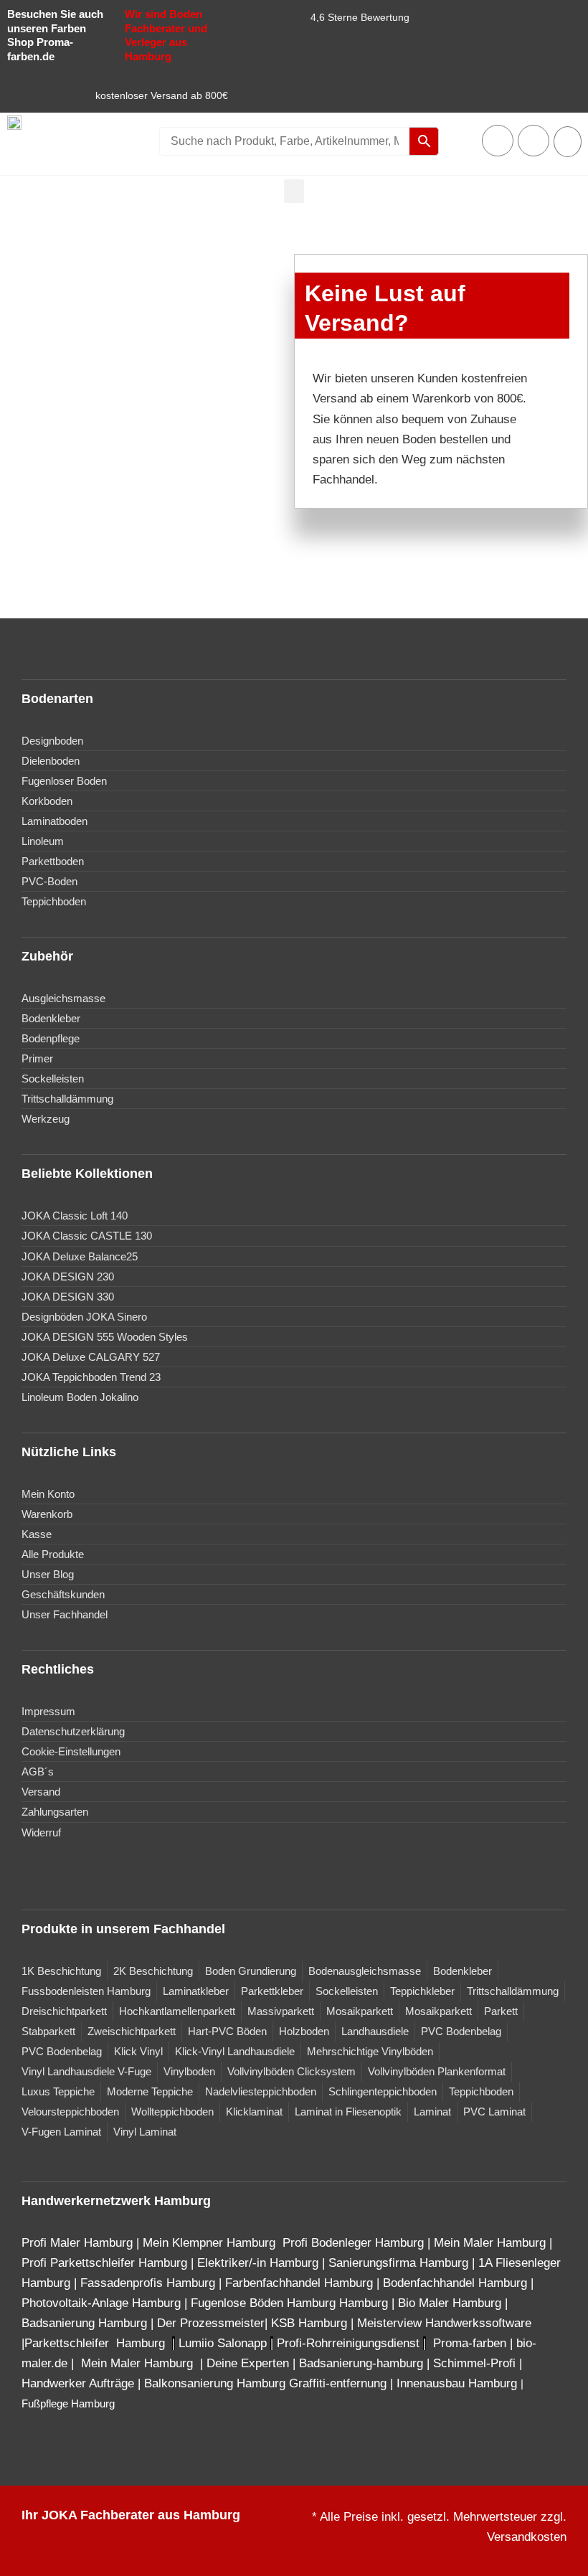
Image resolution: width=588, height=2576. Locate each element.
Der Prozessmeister (211, 2323)
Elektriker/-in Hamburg (260, 2263)
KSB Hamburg (311, 2323)
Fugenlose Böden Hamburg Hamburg (291, 2303)
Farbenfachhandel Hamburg (301, 2283)
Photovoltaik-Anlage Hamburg (103, 2303)
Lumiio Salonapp (223, 2343)
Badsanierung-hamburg (361, 2363)
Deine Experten (248, 2363)
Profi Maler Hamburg (77, 2243)
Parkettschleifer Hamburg (95, 2343)
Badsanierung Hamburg (86, 2323)
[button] (294, 191)
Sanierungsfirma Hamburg (400, 2263)
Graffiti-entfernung (338, 2383)
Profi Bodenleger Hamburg (353, 2243)
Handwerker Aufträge (78, 2383)
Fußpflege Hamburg (68, 2404)
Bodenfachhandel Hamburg (457, 2283)
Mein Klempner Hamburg (209, 2243)
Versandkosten (527, 2537)
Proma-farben (470, 2343)
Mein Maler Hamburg (490, 2243)
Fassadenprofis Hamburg (150, 2283)
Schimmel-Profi (474, 2363)
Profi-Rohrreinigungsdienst (348, 2343)
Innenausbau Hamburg (457, 2383)
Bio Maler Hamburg (451, 2303)
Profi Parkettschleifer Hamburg (104, 2263)
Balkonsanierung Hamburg (215, 2383)
